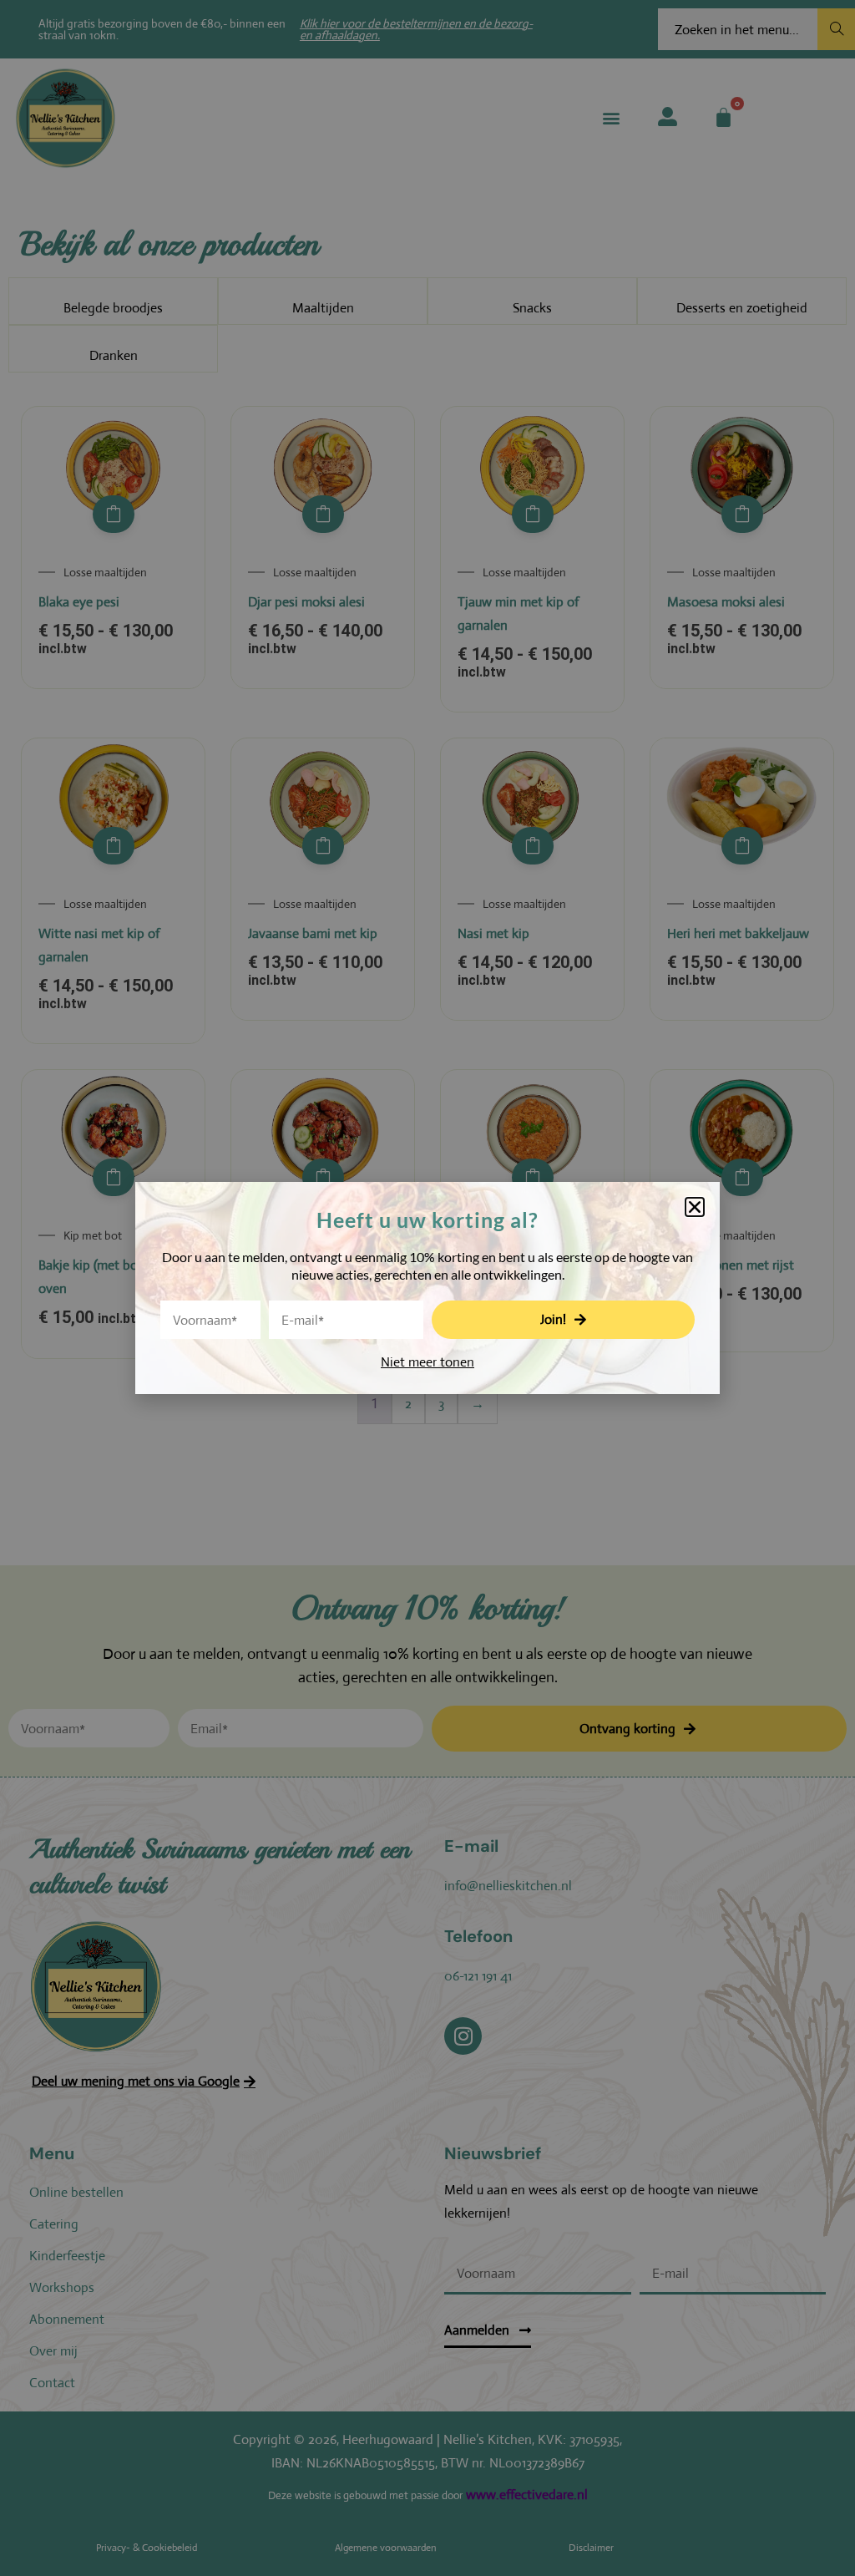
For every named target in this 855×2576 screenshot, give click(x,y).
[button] (695, 1207)
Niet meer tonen (427, 1362)
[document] (427, 1288)
